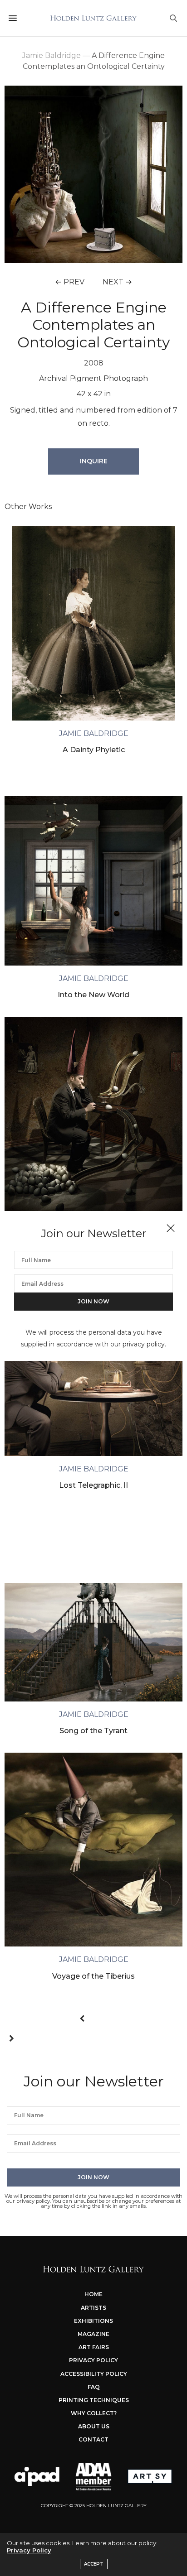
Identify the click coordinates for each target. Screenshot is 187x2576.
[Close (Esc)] (171, 1229)
